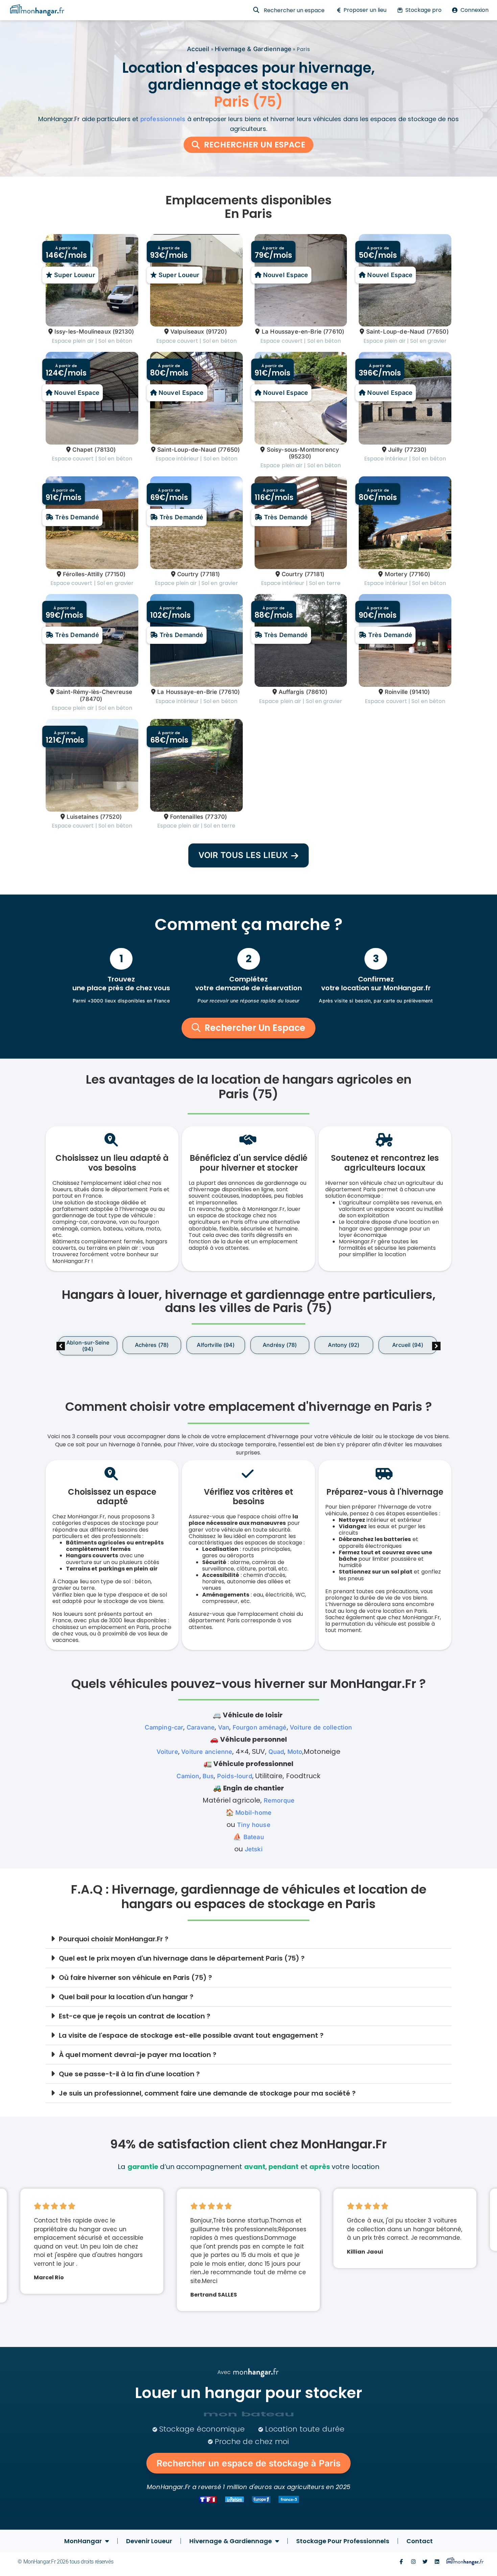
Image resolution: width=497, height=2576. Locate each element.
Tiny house (254, 1825)
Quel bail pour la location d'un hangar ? (126, 1997)
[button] (436, 1346)
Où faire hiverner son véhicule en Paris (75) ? (135, 1978)
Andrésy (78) (280, 1345)
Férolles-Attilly (83, 574)
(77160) (420, 574)
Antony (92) (344, 1345)
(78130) (105, 450)
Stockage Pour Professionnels (343, 2541)
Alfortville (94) (216, 1345)
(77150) (115, 574)
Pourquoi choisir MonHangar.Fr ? (114, 1939)
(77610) (334, 332)
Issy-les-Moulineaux (83, 332)
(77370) (216, 817)
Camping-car (164, 1727)
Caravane (201, 1727)
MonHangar (83, 2541)
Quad (276, 1752)
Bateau (254, 1837)
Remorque (279, 1800)
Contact (420, 2541)
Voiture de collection (321, 1727)
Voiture (167, 1752)
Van (224, 1727)
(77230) (415, 450)
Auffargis (291, 692)
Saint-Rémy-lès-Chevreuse (94, 692)
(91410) (420, 692)
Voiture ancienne (207, 1752)
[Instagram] (413, 2562)
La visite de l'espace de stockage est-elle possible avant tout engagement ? (191, 2035)
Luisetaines (82, 817)
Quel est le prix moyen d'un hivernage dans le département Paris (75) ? (182, 1958)
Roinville (396, 692)
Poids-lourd (235, 1776)
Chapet (82, 450)
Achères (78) (152, 1345)
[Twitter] (425, 2562)
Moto (295, 1752)
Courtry (188, 574)
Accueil (198, 49)
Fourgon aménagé (260, 1727)
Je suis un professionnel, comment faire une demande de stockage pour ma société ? (207, 2093)
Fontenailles (187, 817)
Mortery (396, 574)
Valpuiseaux (187, 332)
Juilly (395, 450)
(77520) (111, 817)
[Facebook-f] (401, 2562)
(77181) (210, 574)
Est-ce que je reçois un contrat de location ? (135, 2016)
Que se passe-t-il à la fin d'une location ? (129, 2074)
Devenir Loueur (149, 2541)
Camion (188, 1776)
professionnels (163, 119)
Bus (208, 1776)
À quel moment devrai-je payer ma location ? (138, 2055)
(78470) (91, 699)
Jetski (254, 1849)
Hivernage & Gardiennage (253, 49)
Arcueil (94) (408, 1345)
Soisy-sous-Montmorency (303, 450)
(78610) (317, 692)
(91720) (216, 332)
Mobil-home (253, 1813)
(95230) (300, 456)
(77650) (438, 332)
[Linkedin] (437, 2562)
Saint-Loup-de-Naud (395, 332)
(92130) (123, 332)
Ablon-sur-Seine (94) (88, 1346)
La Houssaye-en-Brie (292, 332)
